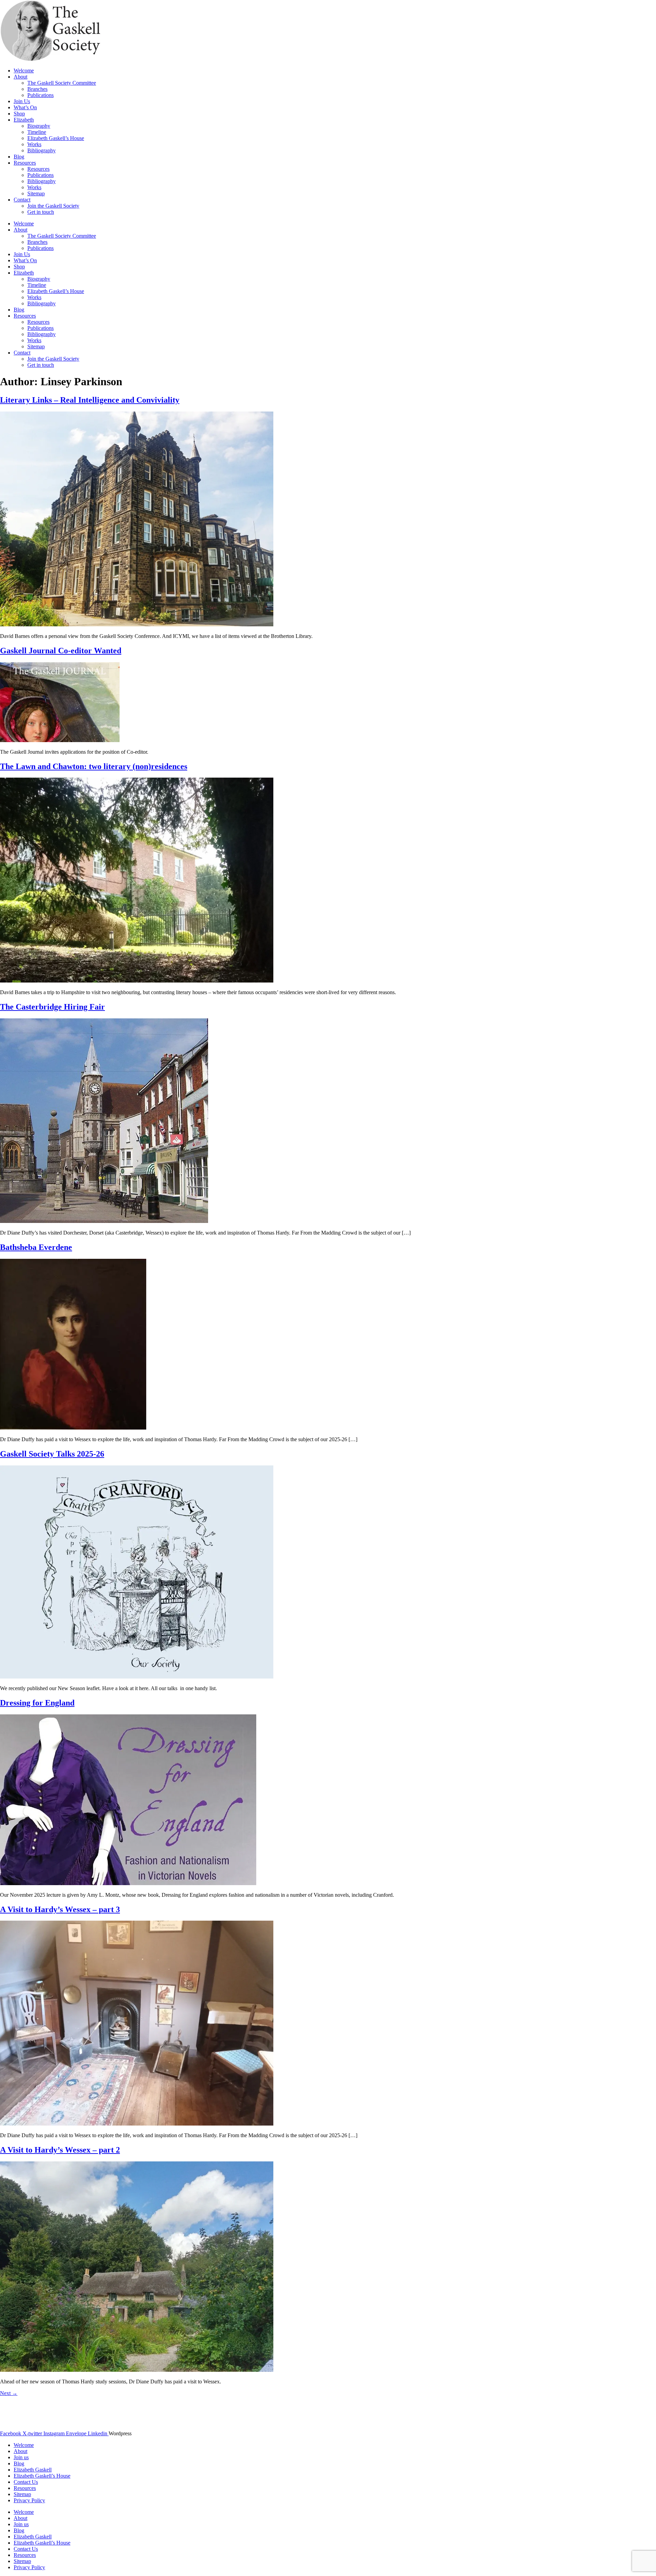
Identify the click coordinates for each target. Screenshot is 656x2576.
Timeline (37, 132)
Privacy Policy (29, 2500)
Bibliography (42, 150)
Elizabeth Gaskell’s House (56, 138)
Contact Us (26, 2482)
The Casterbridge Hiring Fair (52, 1007)
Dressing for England (37, 1703)
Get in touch (41, 212)
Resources (25, 163)
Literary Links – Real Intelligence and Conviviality (90, 400)
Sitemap (36, 193)
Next (9, 2393)
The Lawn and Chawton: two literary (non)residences (94, 766)
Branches (37, 89)
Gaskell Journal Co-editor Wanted (61, 651)
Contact (22, 200)
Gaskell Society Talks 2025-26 (52, 1454)
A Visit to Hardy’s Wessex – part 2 (60, 2150)
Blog (19, 157)
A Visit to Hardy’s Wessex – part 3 (60, 1909)
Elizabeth (24, 120)
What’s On (25, 107)
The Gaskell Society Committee (62, 83)
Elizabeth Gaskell (33, 2470)
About (20, 77)
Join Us (22, 101)
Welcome (24, 71)
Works (34, 144)
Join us (21, 2457)
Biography (39, 126)
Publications (40, 95)
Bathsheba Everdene (36, 1247)
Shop (19, 114)
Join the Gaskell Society (53, 206)
